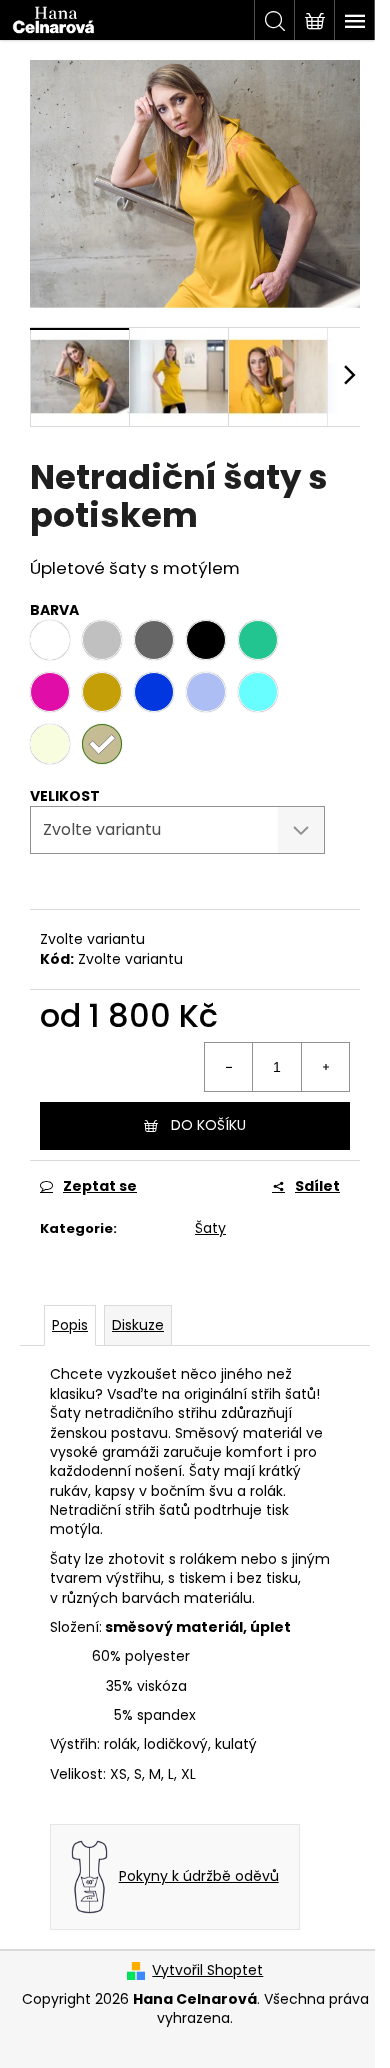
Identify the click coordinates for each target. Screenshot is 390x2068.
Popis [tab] (70, 1325)
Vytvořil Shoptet (207, 1970)
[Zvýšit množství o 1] (325, 1067)
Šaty (210, 1228)
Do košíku (208, 1125)
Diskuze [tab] (138, 1325)
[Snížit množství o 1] (229, 1067)
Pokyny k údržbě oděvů (199, 1876)
